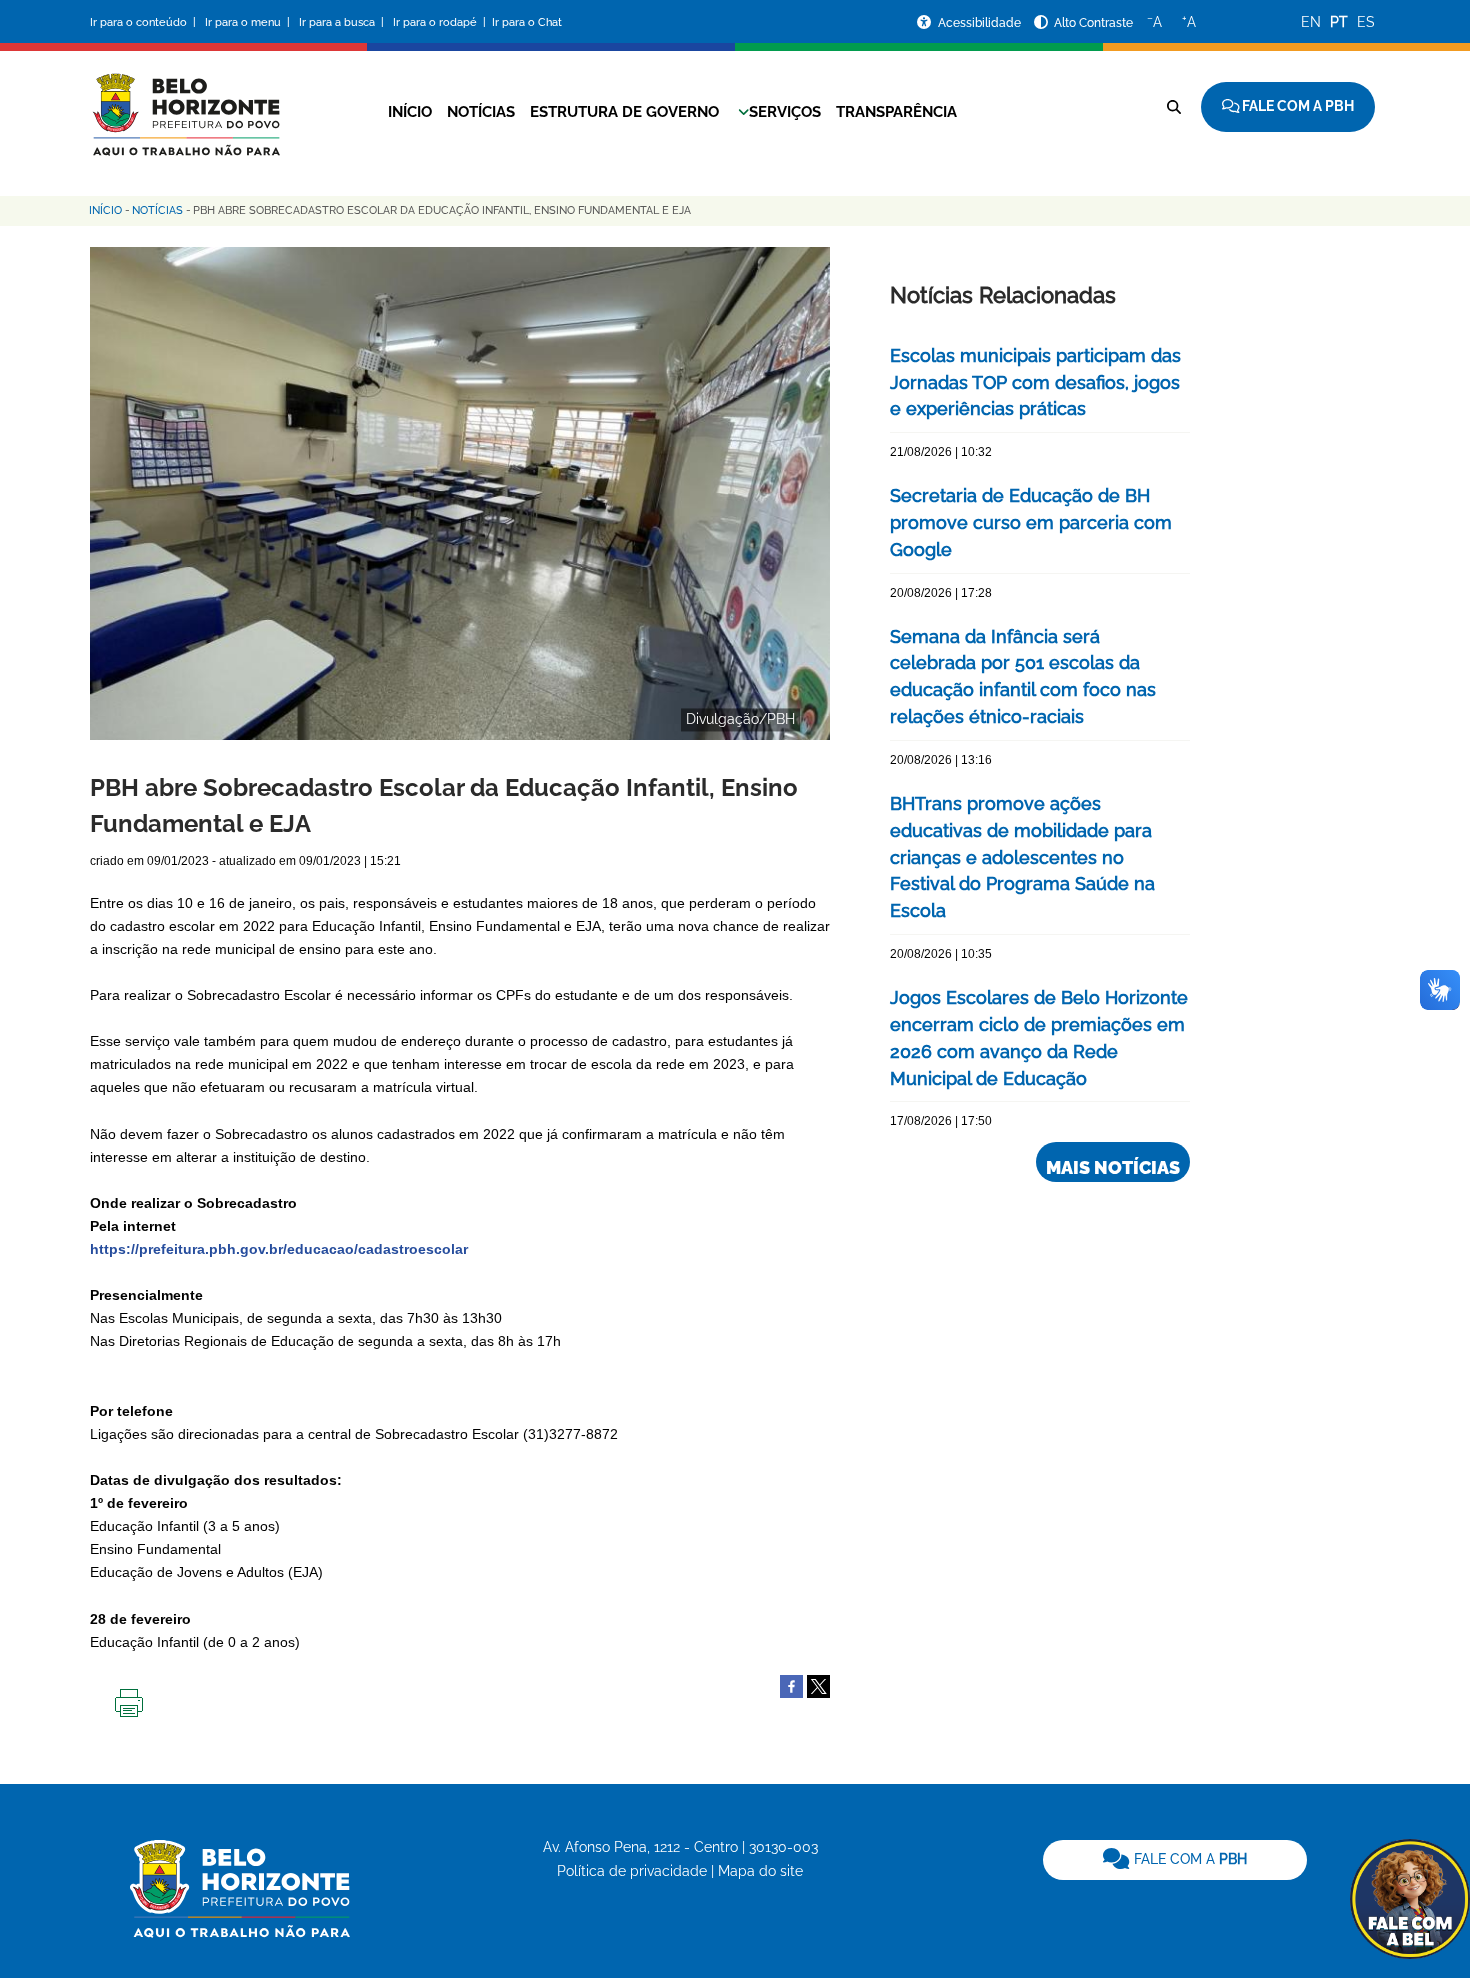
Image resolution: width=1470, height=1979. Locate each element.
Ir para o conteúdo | (146, 22)
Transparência (896, 112)
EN (1311, 22)
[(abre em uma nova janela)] (818, 1685)
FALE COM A (1188, 1859)
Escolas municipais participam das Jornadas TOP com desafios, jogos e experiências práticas (1035, 382)
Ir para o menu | (249, 22)
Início (410, 112)
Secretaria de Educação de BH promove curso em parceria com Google (1031, 522)
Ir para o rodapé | (441, 22)
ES (1366, 22)
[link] (1175, 1860)
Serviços (785, 112)
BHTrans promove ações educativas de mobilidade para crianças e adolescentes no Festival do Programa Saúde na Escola (1022, 857)
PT (1339, 22)
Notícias (481, 112)
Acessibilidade (981, 23)
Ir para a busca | (343, 22)
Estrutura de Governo (624, 112)
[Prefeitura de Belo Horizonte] (185, 102)
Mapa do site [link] (760, 1871)
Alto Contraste (1093, 23)
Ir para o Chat (527, 22)
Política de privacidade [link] (632, 1871)
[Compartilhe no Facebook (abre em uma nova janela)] (791, 1685)
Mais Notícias (1113, 1167)
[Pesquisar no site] (1174, 107)
